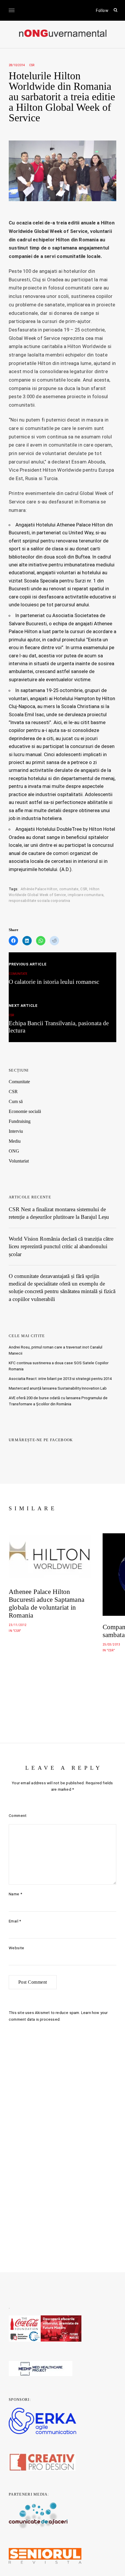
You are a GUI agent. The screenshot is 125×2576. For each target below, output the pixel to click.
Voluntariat (19, 1161)
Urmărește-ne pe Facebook (41, 1440)
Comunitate (19, 1082)
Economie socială (25, 1111)
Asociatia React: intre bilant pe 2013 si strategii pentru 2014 (60, 1379)
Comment (18, 1816)
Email (15, 1921)
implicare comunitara (86, 895)
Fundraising (20, 1121)
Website (17, 1948)
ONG (14, 1151)
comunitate (69, 889)
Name (15, 1894)
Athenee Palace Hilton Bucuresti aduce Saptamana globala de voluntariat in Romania (47, 1604)
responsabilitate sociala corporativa (40, 901)
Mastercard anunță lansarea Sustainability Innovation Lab (58, 1388)
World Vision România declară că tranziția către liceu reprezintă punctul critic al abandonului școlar (61, 1246)
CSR (32, 65)
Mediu (15, 1141)
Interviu (16, 1131)
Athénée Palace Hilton (39, 889)
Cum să (16, 1101)
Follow (102, 10)
